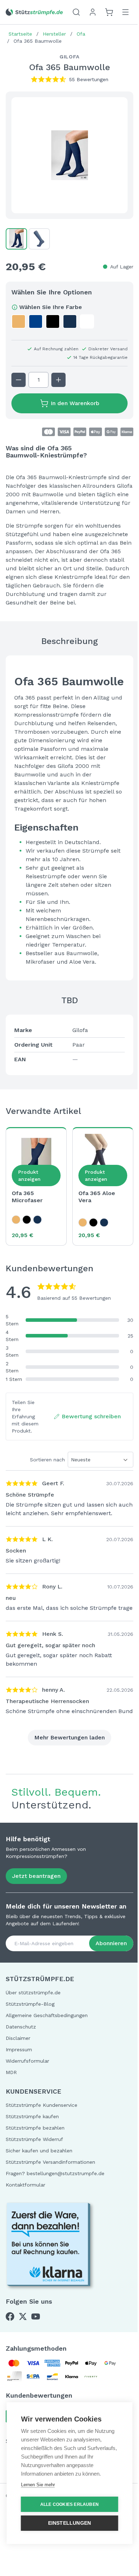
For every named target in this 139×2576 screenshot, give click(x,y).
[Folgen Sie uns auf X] (23, 2316)
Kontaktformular (25, 2185)
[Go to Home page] (34, 12)
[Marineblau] (37, 1220)
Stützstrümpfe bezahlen (35, 2128)
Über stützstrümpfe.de (33, 1993)
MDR (11, 2072)
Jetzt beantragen (36, 1876)
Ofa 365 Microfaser (27, 1197)
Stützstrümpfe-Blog (30, 2004)
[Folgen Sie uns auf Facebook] (10, 2316)
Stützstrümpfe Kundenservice (42, 2105)
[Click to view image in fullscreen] (69, 155)
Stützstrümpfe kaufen (32, 2116)
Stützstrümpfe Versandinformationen (50, 2162)
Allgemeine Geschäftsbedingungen (47, 2015)
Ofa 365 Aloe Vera (97, 1197)
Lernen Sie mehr (38, 2485)
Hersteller (54, 34)
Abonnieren (111, 1943)
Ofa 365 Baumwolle (38, 41)
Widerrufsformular (27, 2061)
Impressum (19, 2049)
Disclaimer (18, 2038)
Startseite (20, 34)
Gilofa (69, 57)
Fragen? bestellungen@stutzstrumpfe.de (55, 2173)
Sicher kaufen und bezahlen (39, 2151)
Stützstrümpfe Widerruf (34, 2139)
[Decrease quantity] (19, 380)
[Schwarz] (27, 1220)
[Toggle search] (76, 12)
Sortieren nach (47, 1460)
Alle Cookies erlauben (69, 2504)
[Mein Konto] (93, 12)
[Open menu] (125, 12)
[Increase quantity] (58, 380)
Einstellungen (70, 2523)
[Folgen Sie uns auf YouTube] (36, 2316)
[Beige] (16, 1220)
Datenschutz (21, 2027)
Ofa (81, 34)
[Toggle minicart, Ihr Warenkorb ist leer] (109, 12)
